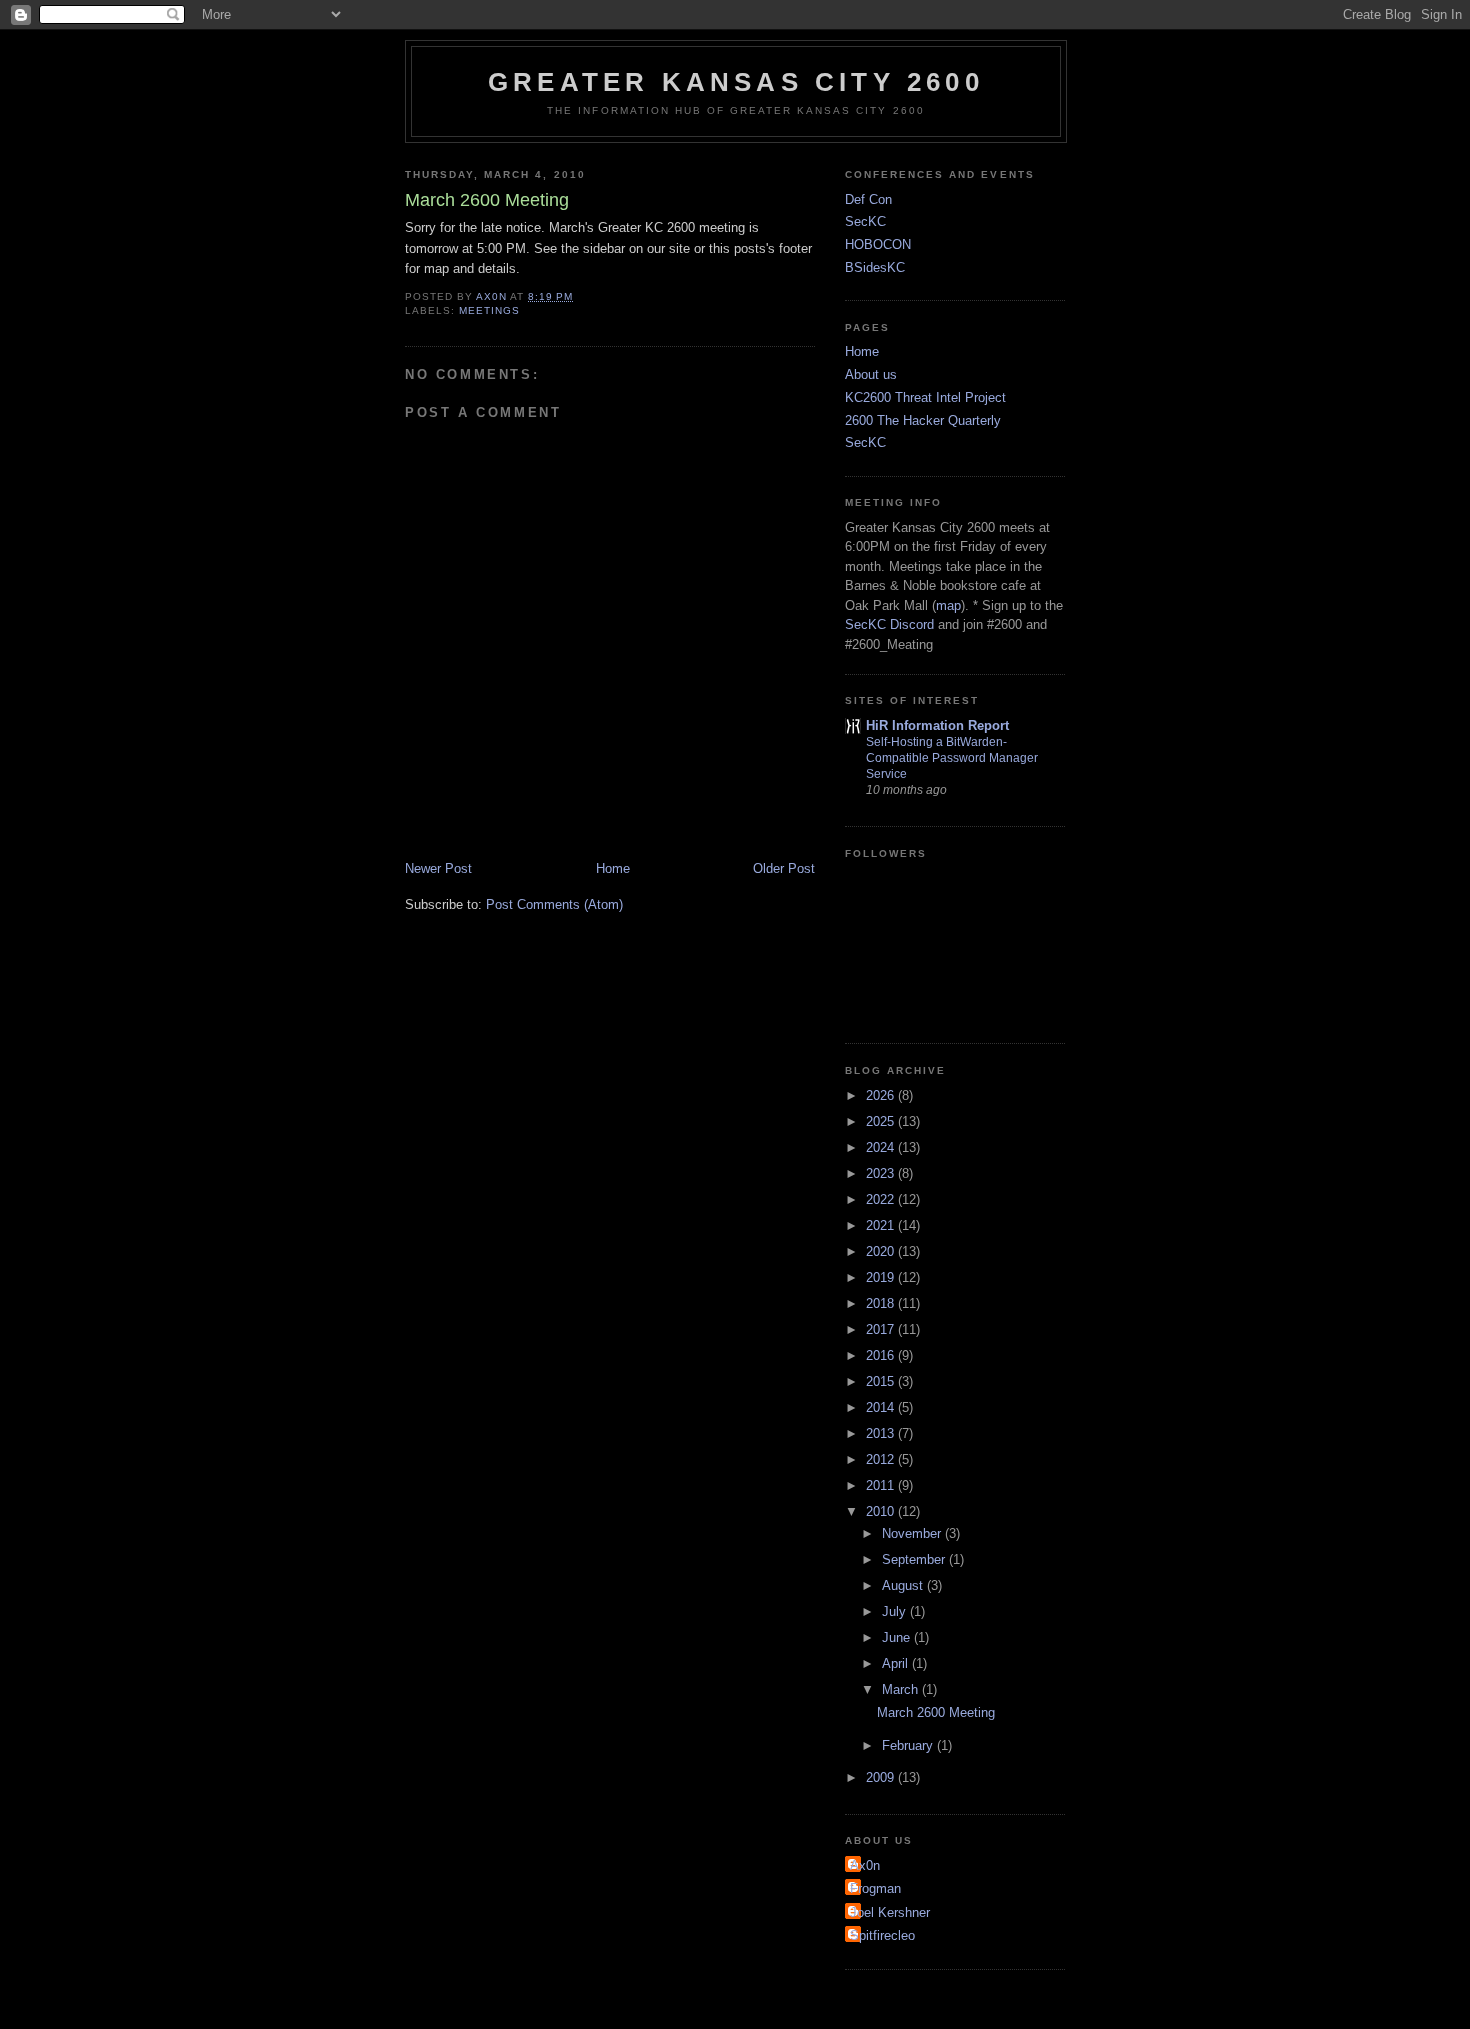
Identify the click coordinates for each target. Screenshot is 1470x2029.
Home (613, 868)
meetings (489, 310)
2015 (882, 1381)
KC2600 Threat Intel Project (925, 397)
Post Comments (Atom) (554, 904)
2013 (882, 1433)
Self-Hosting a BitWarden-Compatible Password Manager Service (952, 758)
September (915, 1559)
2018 (882, 1303)
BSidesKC (875, 267)
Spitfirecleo (882, 1935)
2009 (882, 1777)
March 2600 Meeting (936, 1712)
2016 (882, 1355)
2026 (882, 1095)
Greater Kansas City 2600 (736, 82)
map (948, 605)
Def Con (868, 199)
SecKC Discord (889, 624)
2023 (882, 1173)
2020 (882, 1251)
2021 (882, 1225)
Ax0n (865, 1865)
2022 (882, 1199)
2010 (882, 1511)
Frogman (875, 1888)
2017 (882, 1329)
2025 (882, 1121)
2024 (882, 1147)
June (898, 1637)
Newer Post (438, 868)
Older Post (784, 868)
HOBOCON (878, 244)
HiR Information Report (937, 725)
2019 (882, 1277)
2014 (882, 1407)
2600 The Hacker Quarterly (923, 420)
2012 (882, 1459)
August (904, 1585)
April (897, 1663)
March (902, 1689)
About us (871, 374)
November (913, 1533)
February (909, 1745)
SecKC (865, 221)
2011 (882, 1485)
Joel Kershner (890, 1912)
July (896, 1611)
